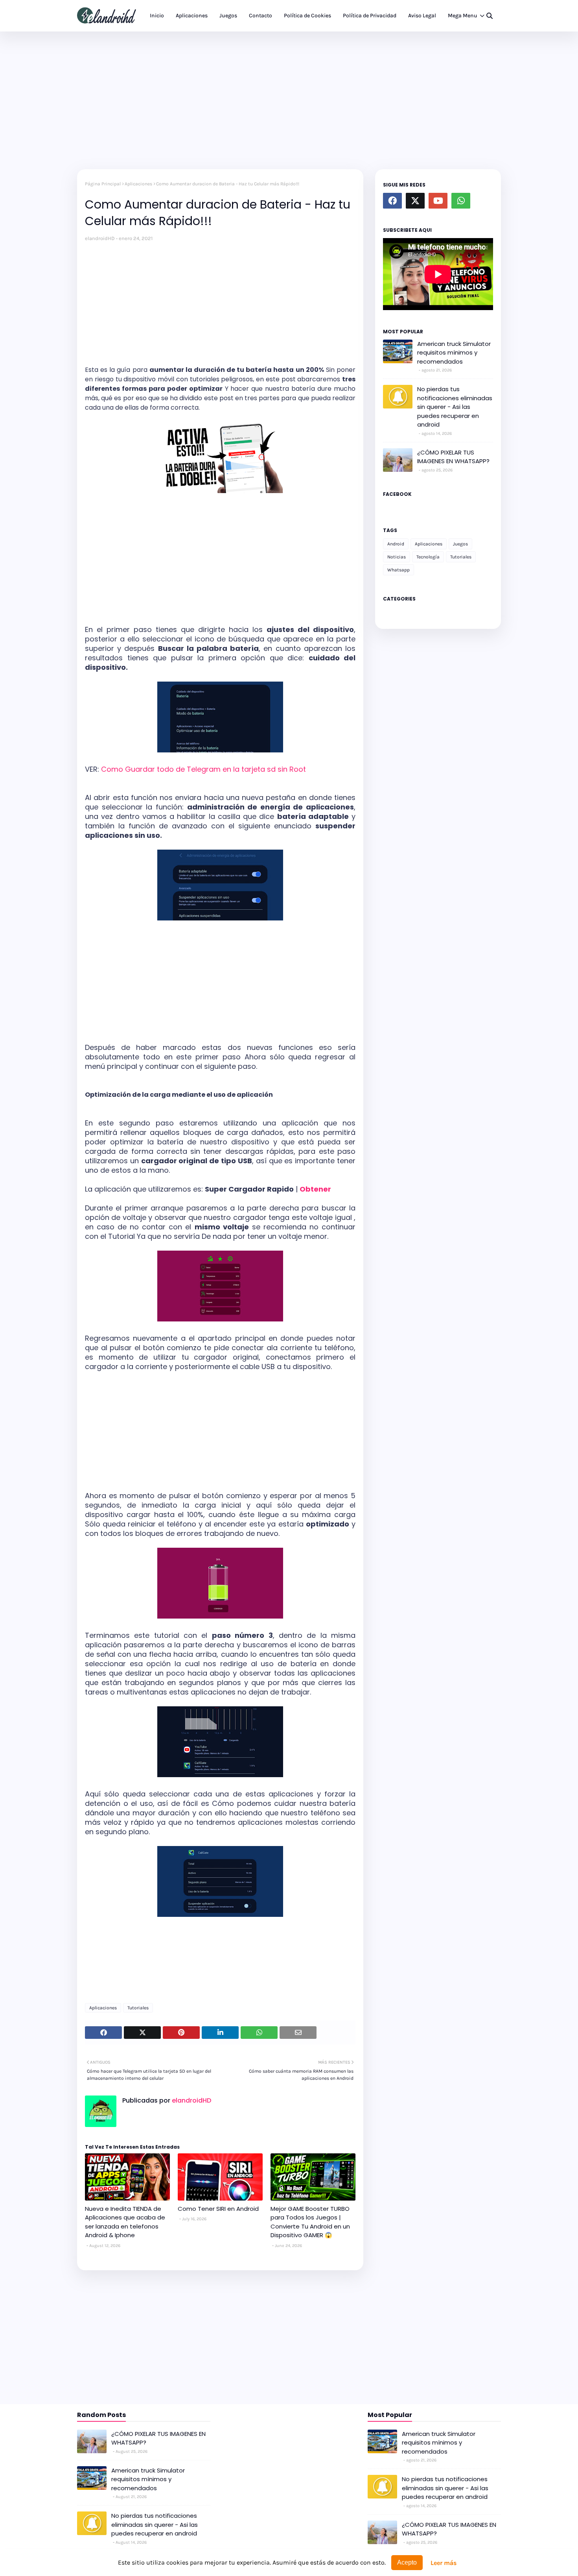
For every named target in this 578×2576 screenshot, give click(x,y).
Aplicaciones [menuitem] (192, 16)
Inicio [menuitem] (157, 16)
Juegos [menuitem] (228, 16)
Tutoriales (138, 2008)
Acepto (407, 2562)
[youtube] (438, 201)
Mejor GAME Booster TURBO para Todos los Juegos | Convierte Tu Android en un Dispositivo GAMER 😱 (310, 2222)
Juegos (460, 544)
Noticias (397, 557)
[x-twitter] (415, 201)
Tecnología (428, 557)
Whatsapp (399, 570)
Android (396, 544)
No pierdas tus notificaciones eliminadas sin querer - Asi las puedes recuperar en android (455, 407)
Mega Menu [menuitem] (463, 16)
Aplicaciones (138, 184)
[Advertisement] (289, 98)
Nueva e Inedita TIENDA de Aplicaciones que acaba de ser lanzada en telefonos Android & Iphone (125, 2222)
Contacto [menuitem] (260, 16)
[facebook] (392, 201)
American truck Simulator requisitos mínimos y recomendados (454, 353)
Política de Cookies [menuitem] (307, 16)
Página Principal (103, 184)
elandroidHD (100, 238)
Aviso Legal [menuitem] (422, 16)
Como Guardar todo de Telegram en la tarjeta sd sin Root (203, 769)
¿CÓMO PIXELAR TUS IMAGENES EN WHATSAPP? (453, 457)
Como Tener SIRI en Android (218, 2209)
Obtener (315, 1189)
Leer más (444, 2563)
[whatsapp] (461, 201)
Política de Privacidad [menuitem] (370, 16)
